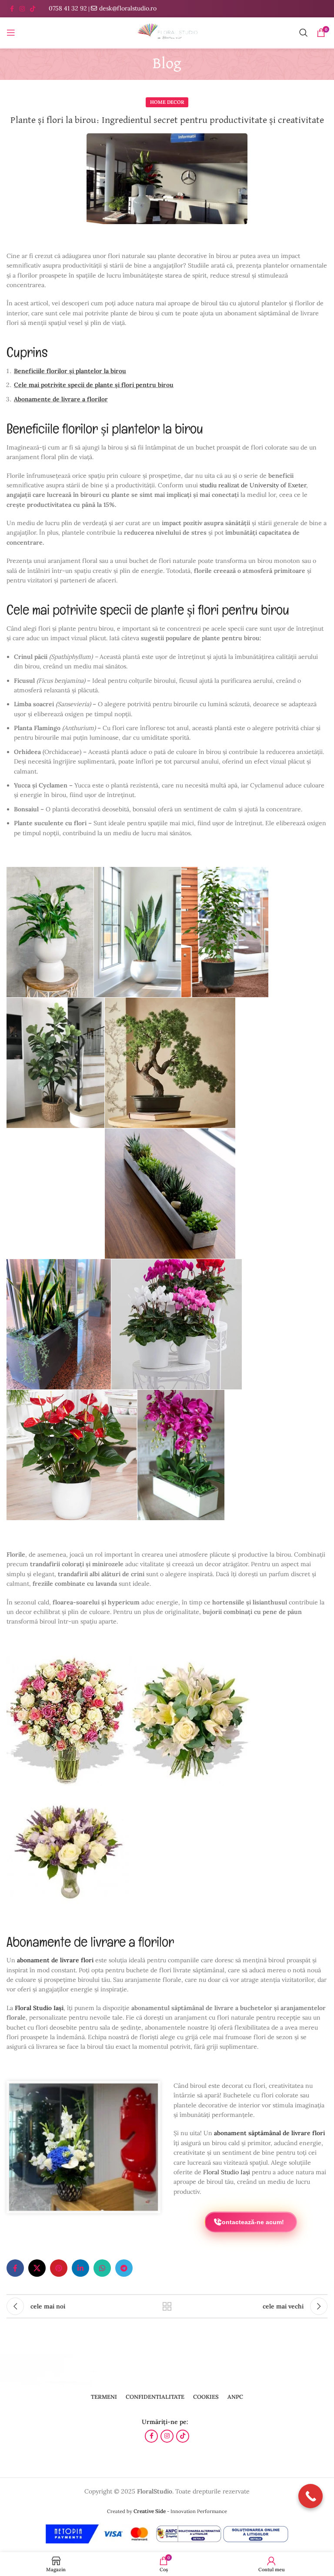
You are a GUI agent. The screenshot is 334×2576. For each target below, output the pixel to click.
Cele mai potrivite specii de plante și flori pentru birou (94, 385)
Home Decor (167, 102)
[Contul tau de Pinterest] (59, 2268)
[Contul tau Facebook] (12, 9)
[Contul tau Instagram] (22, 9)
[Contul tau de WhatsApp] (102, 2268)
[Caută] (304, 33)
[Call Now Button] (311, 2496)
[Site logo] (167, 32)
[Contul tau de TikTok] (33, 9)
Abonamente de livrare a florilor (61, 399)
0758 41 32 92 (68, 8)
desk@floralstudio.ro (128, 8)
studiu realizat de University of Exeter (253, 485)
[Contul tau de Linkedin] (80, 2268)
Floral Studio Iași (227, 2172)
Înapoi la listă (167, 2306)
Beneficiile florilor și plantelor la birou (70, 371)
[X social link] (37, 2268)
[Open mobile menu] (11, 33)
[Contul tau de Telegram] (124, 2268)
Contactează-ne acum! (251, 2222)
